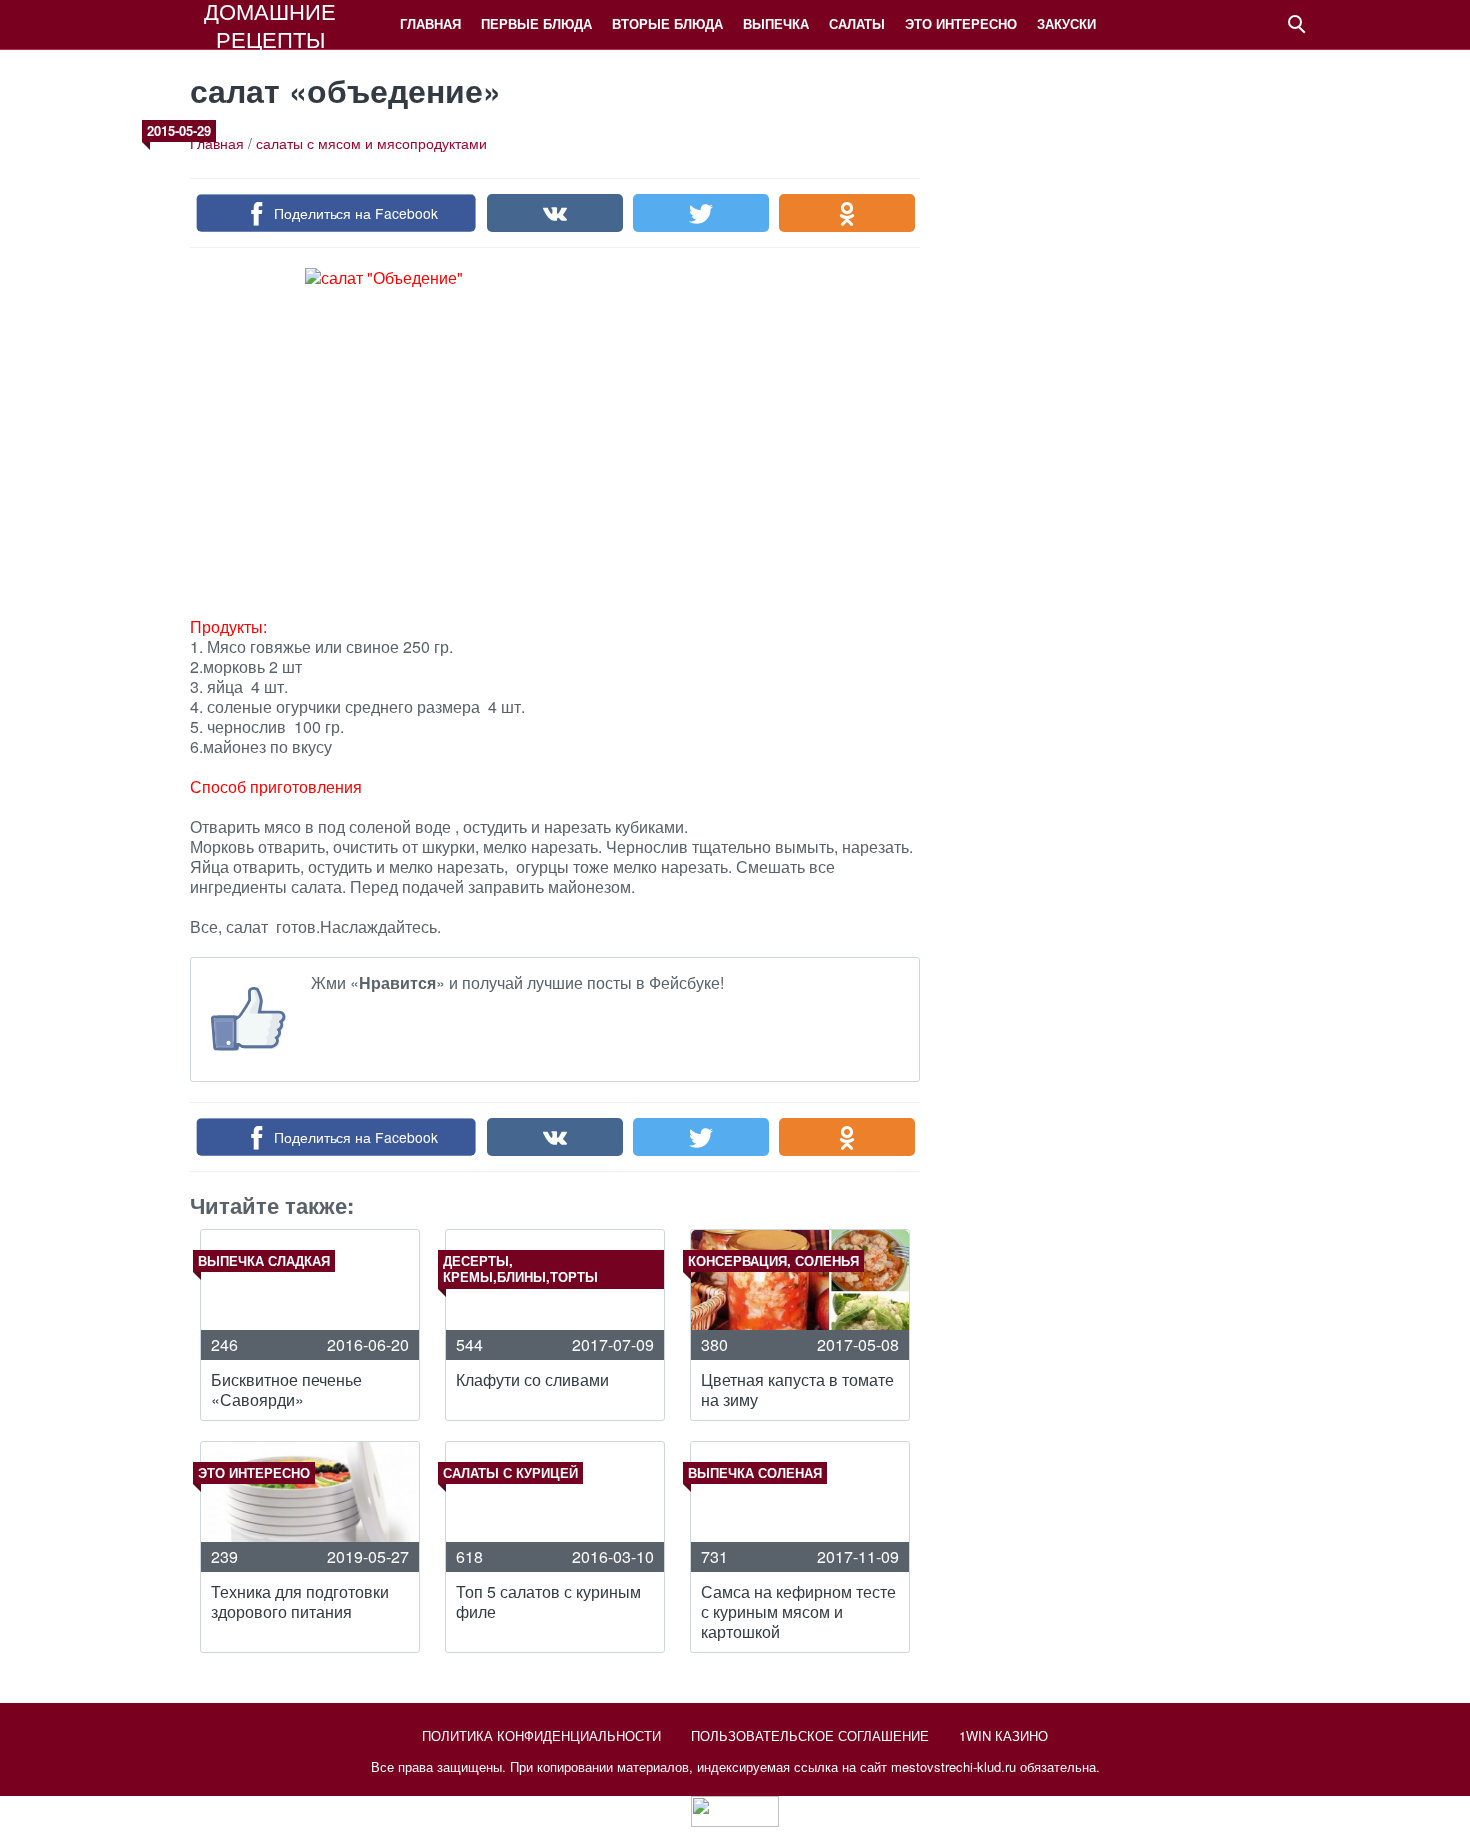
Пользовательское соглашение (810, 1735)
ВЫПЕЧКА (776, 23)
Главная (430, 23)
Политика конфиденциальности (541, 1735)
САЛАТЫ (857, 23)
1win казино (1003, 1735)
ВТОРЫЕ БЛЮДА (667, 23)
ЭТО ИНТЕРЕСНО (961, 23)
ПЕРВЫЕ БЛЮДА (536, 23)
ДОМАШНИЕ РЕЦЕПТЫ (270, 24)
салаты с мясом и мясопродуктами (371, 143)
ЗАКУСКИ (1066, 23)
